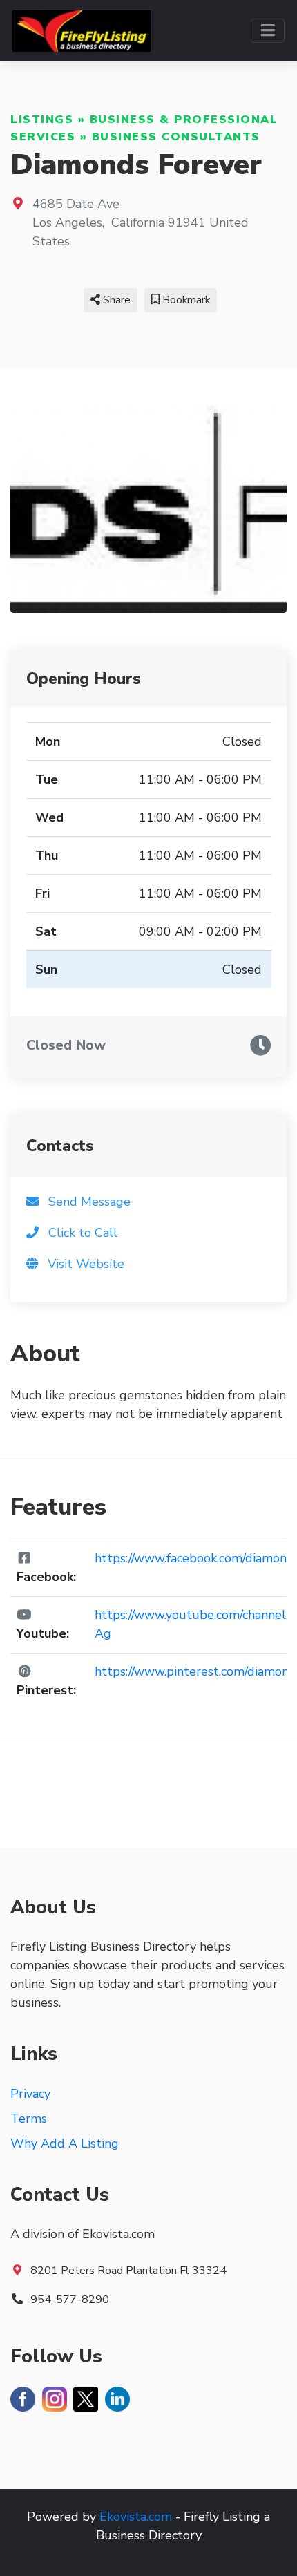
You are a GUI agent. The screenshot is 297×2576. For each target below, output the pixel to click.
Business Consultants (176, 137)
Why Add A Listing (65, 2143)
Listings (42, 120)
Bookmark (185, 300)
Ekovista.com (136, 2517)
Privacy (30, 2094)
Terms (29, 2119)
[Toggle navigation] (268, 31)
